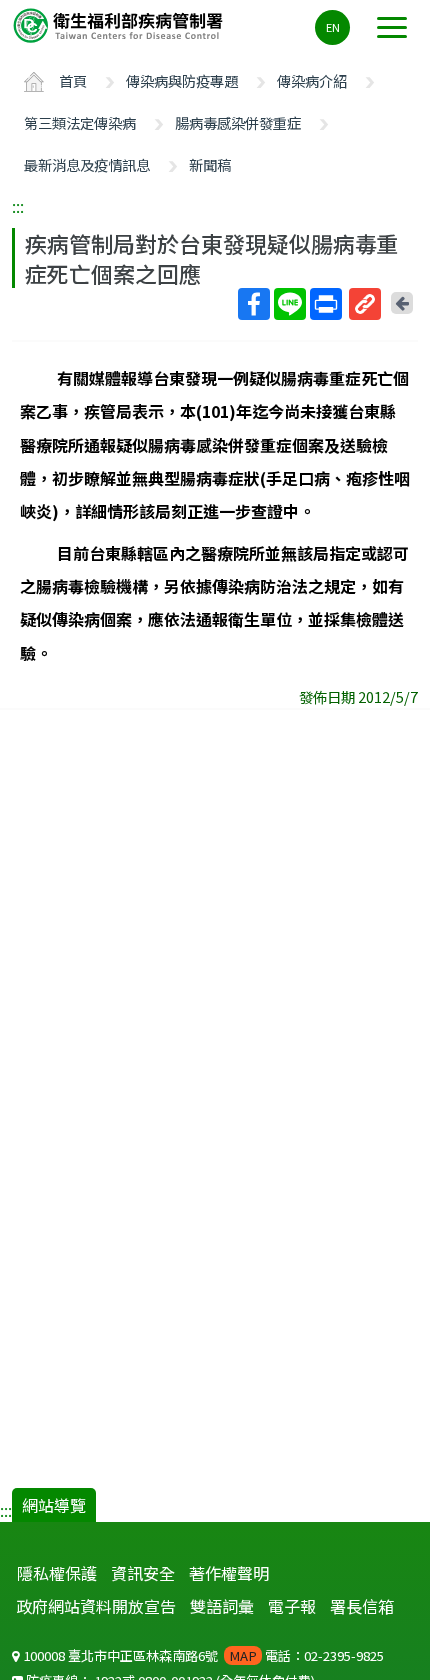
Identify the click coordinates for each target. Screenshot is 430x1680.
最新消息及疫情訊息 (87, 164)
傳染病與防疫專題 (182, 80)
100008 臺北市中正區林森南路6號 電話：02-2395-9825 (202, 1655)
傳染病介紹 (312, 80)
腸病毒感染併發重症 (238, 122)
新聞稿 (210, 164)
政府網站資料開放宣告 (96, 1606)
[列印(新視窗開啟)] (326, 304)
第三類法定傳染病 (80, 122)
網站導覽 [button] (54, 1505)
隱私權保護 (57, 1573)
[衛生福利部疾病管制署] (120, 24)
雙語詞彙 (222, 1606)
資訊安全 (143, 1573)
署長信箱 (362, 1606)
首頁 (73, 80)
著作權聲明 (229, 1573)
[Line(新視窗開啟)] (290, 304)
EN (333, 27)
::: (18, 206)
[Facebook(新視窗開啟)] (254, 304)
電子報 (292, 1606)
